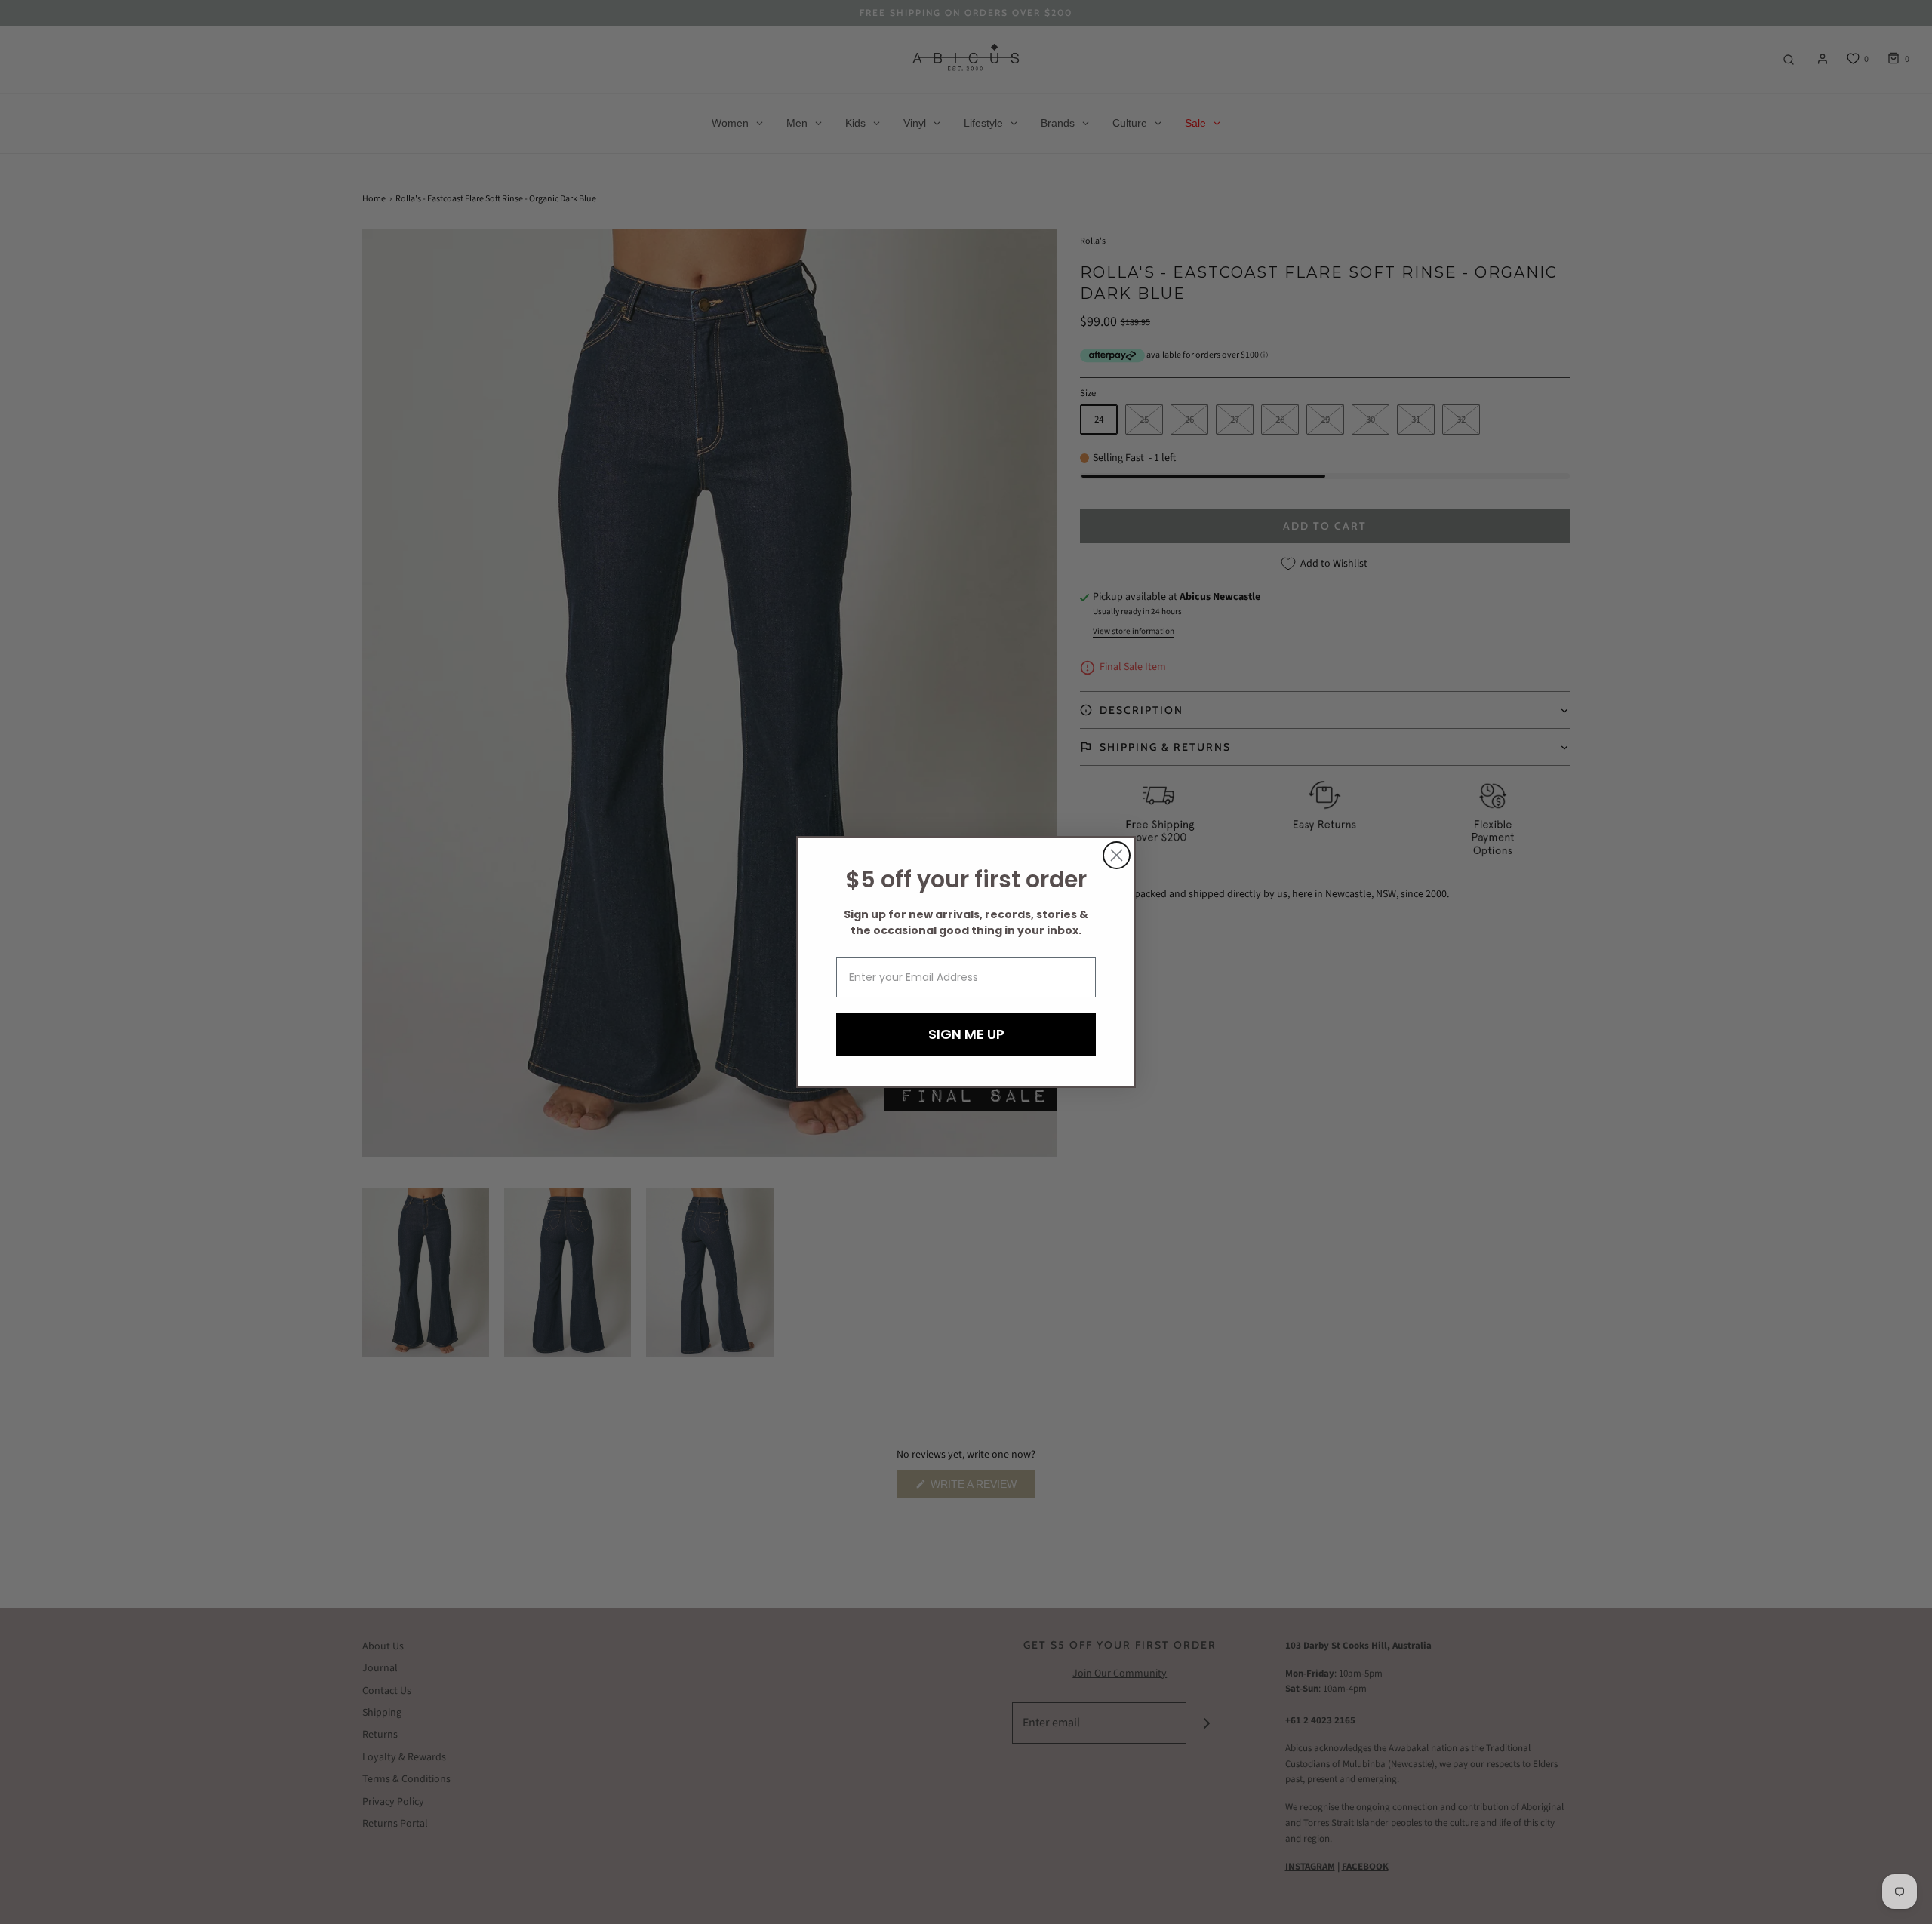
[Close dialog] (1117, 855)
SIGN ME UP (966, 1034)
